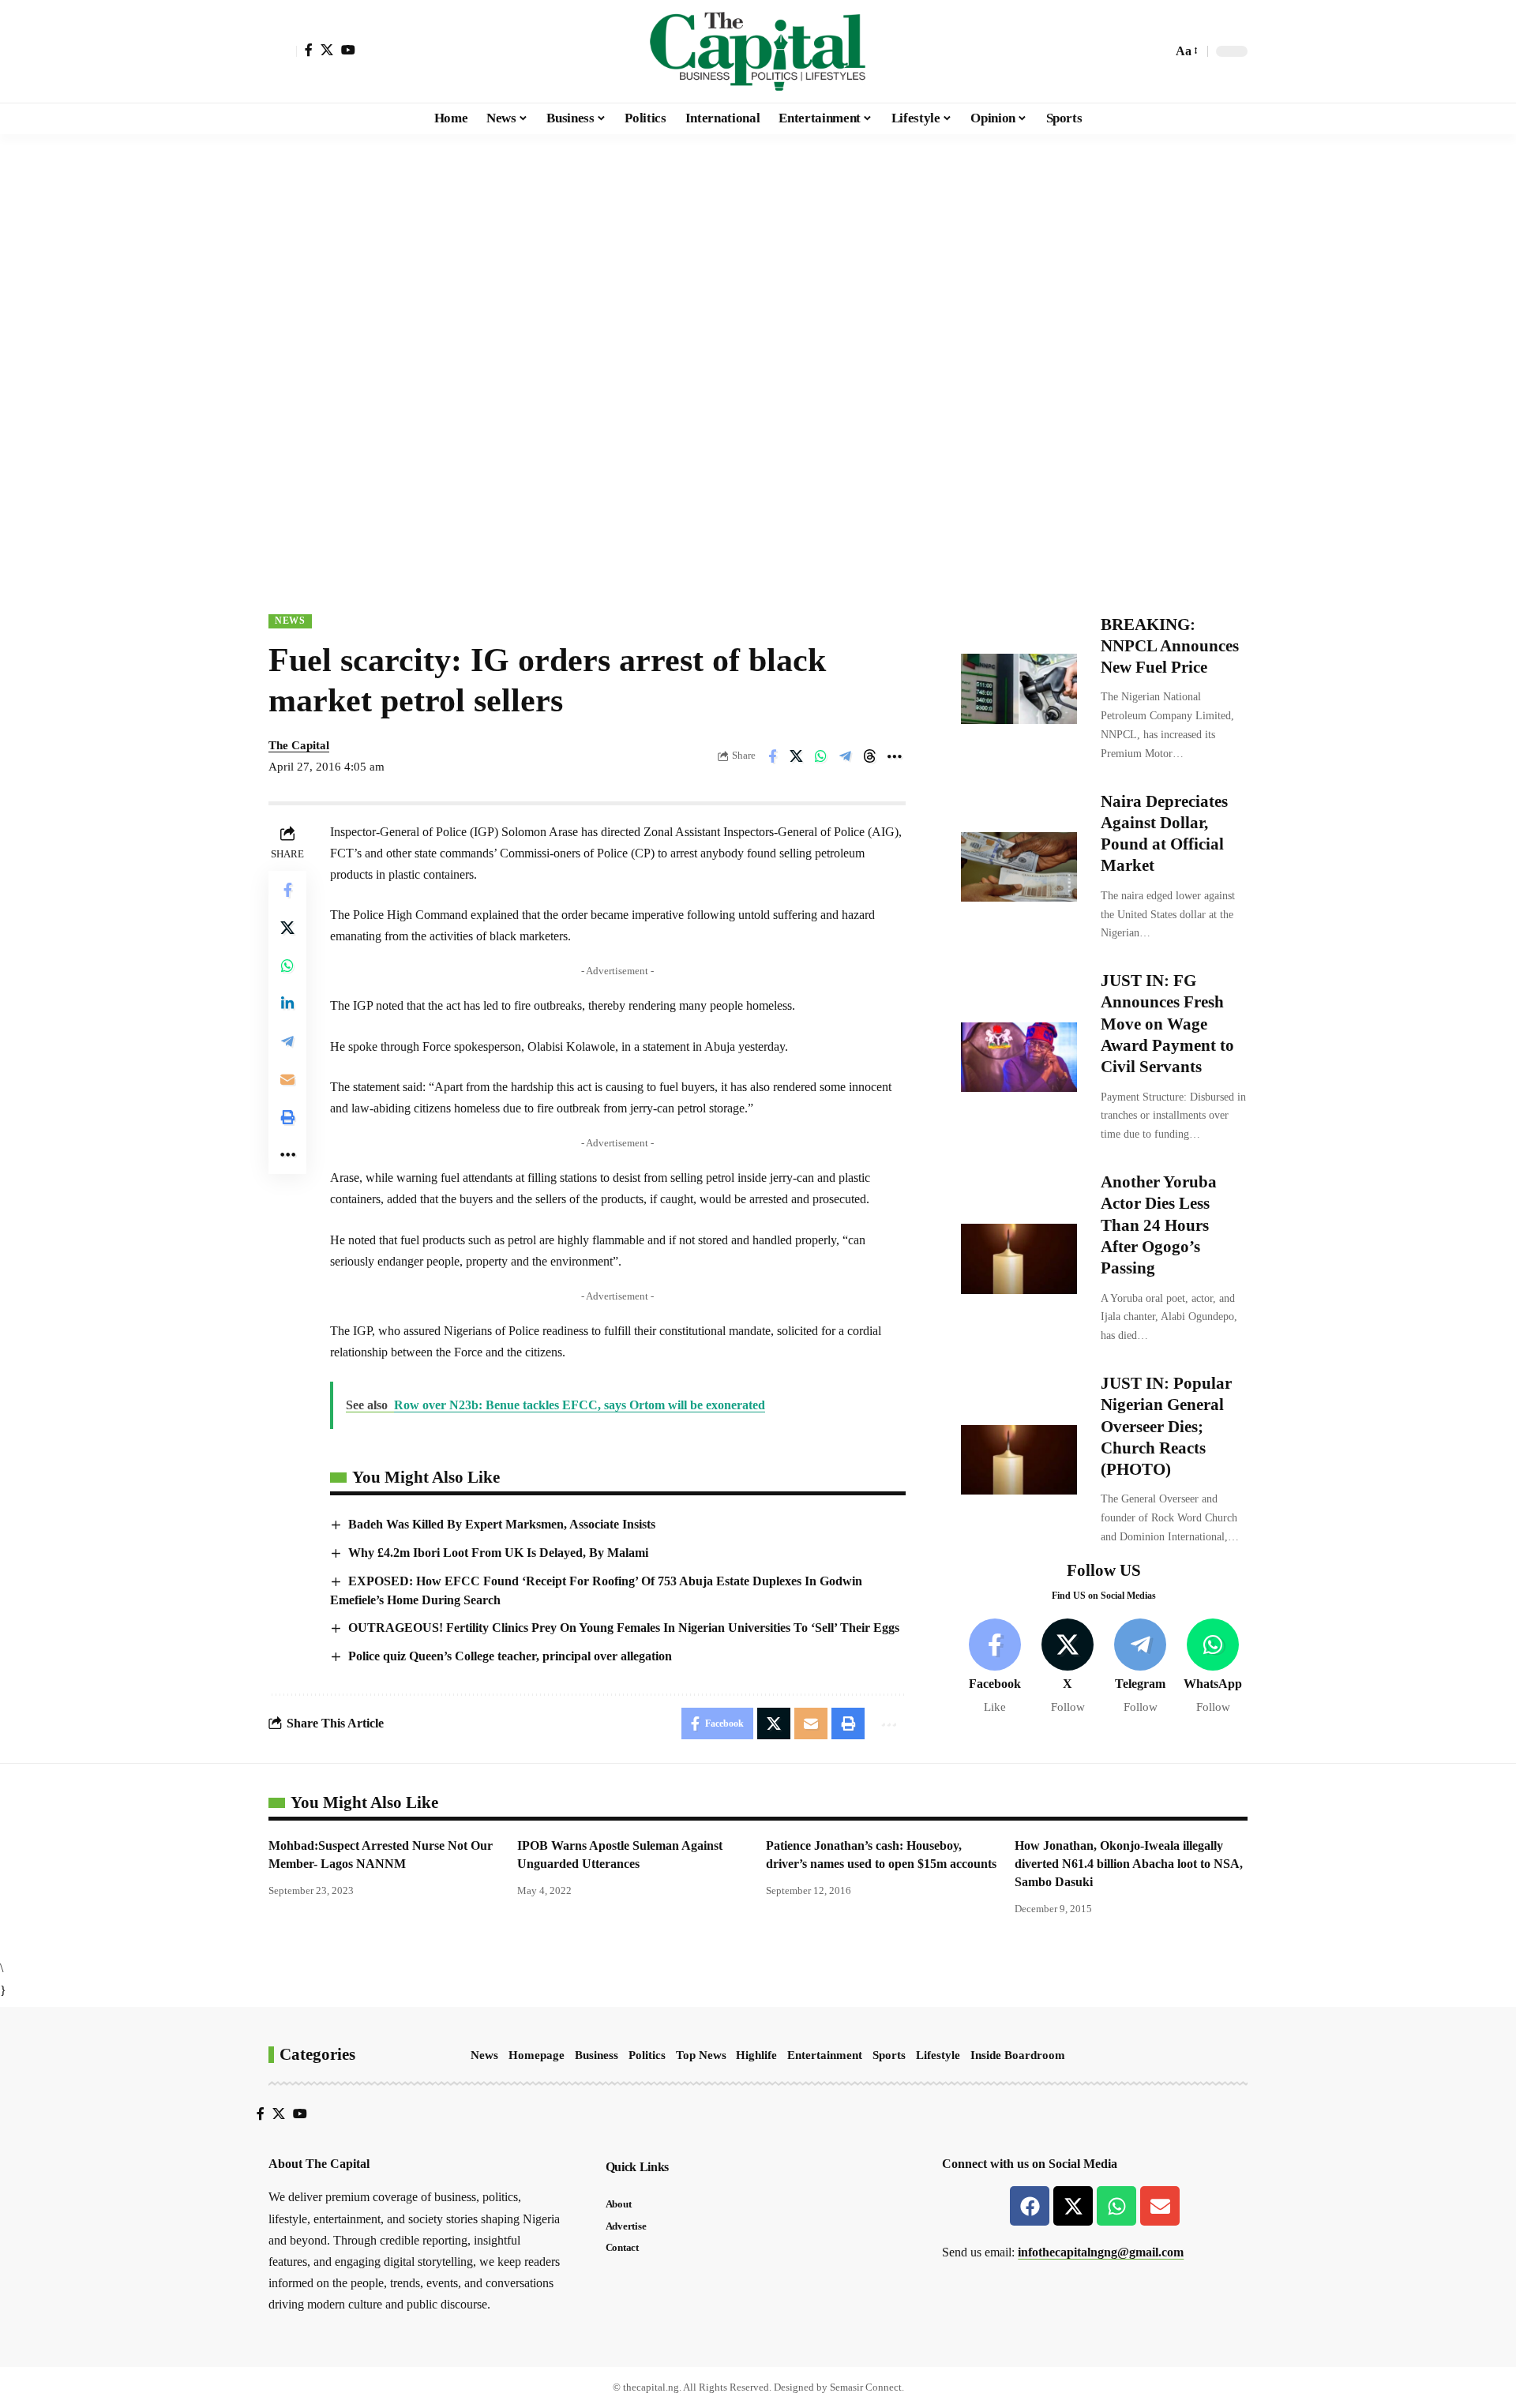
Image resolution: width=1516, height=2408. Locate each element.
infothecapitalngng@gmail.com (1101, 2252)
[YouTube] (348, 50)
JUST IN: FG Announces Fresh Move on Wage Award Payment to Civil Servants (1167, 1024)
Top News (701, 2055)
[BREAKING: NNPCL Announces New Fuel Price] (1019, 688)
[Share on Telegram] (846, 756)
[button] (283, 51)
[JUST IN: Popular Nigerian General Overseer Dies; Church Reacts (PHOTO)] (1019, 1460)
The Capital (299, 745)
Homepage (537, 2055)
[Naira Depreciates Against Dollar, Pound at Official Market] (1019, 867)
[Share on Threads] (870, 756)
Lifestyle (938, 2055)
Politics (647, 2055)
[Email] (287, 1078)
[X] (327, 50)
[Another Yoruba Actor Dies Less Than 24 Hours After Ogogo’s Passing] (1019, 1258)
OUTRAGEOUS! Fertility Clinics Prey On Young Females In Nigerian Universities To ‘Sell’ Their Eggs (624, 1628)
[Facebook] (309, 50)
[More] (895, 756)
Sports (889, 2055)
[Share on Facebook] (772, 756)
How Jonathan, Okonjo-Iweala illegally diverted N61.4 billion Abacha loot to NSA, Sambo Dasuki (1129, 1864)
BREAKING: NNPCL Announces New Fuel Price (1170, 646)
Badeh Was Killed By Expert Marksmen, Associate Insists (502, 1524)
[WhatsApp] (1213, 1667)
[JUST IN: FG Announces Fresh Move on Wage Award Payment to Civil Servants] (1019, 1057)
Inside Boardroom (1018, 2055)
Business (597, 2055)
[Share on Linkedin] (287, 1003)
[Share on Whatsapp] (821, 756)
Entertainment (825, 2055)
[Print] (287, 1116)
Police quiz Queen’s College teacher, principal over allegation (510, 1656)
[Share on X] (797, 756)
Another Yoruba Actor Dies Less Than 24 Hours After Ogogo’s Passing (1159, 1226)
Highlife (756, 2055)
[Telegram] (1141, 1667)
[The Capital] (758, 51)
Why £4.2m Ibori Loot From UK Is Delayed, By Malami (498, 1553)
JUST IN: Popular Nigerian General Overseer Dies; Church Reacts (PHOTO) (1166, 1426)
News (290, 621)
